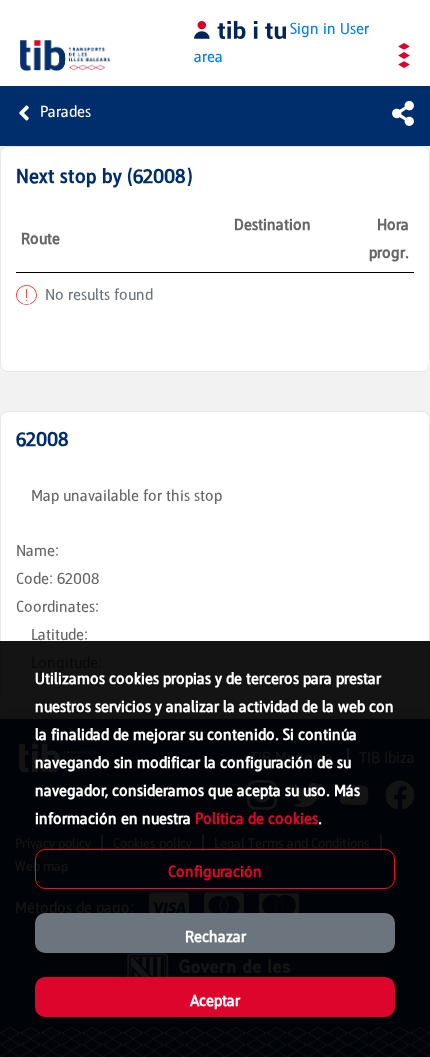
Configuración (215, 871)
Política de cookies (256, 818)
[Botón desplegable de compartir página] (403, 113)
